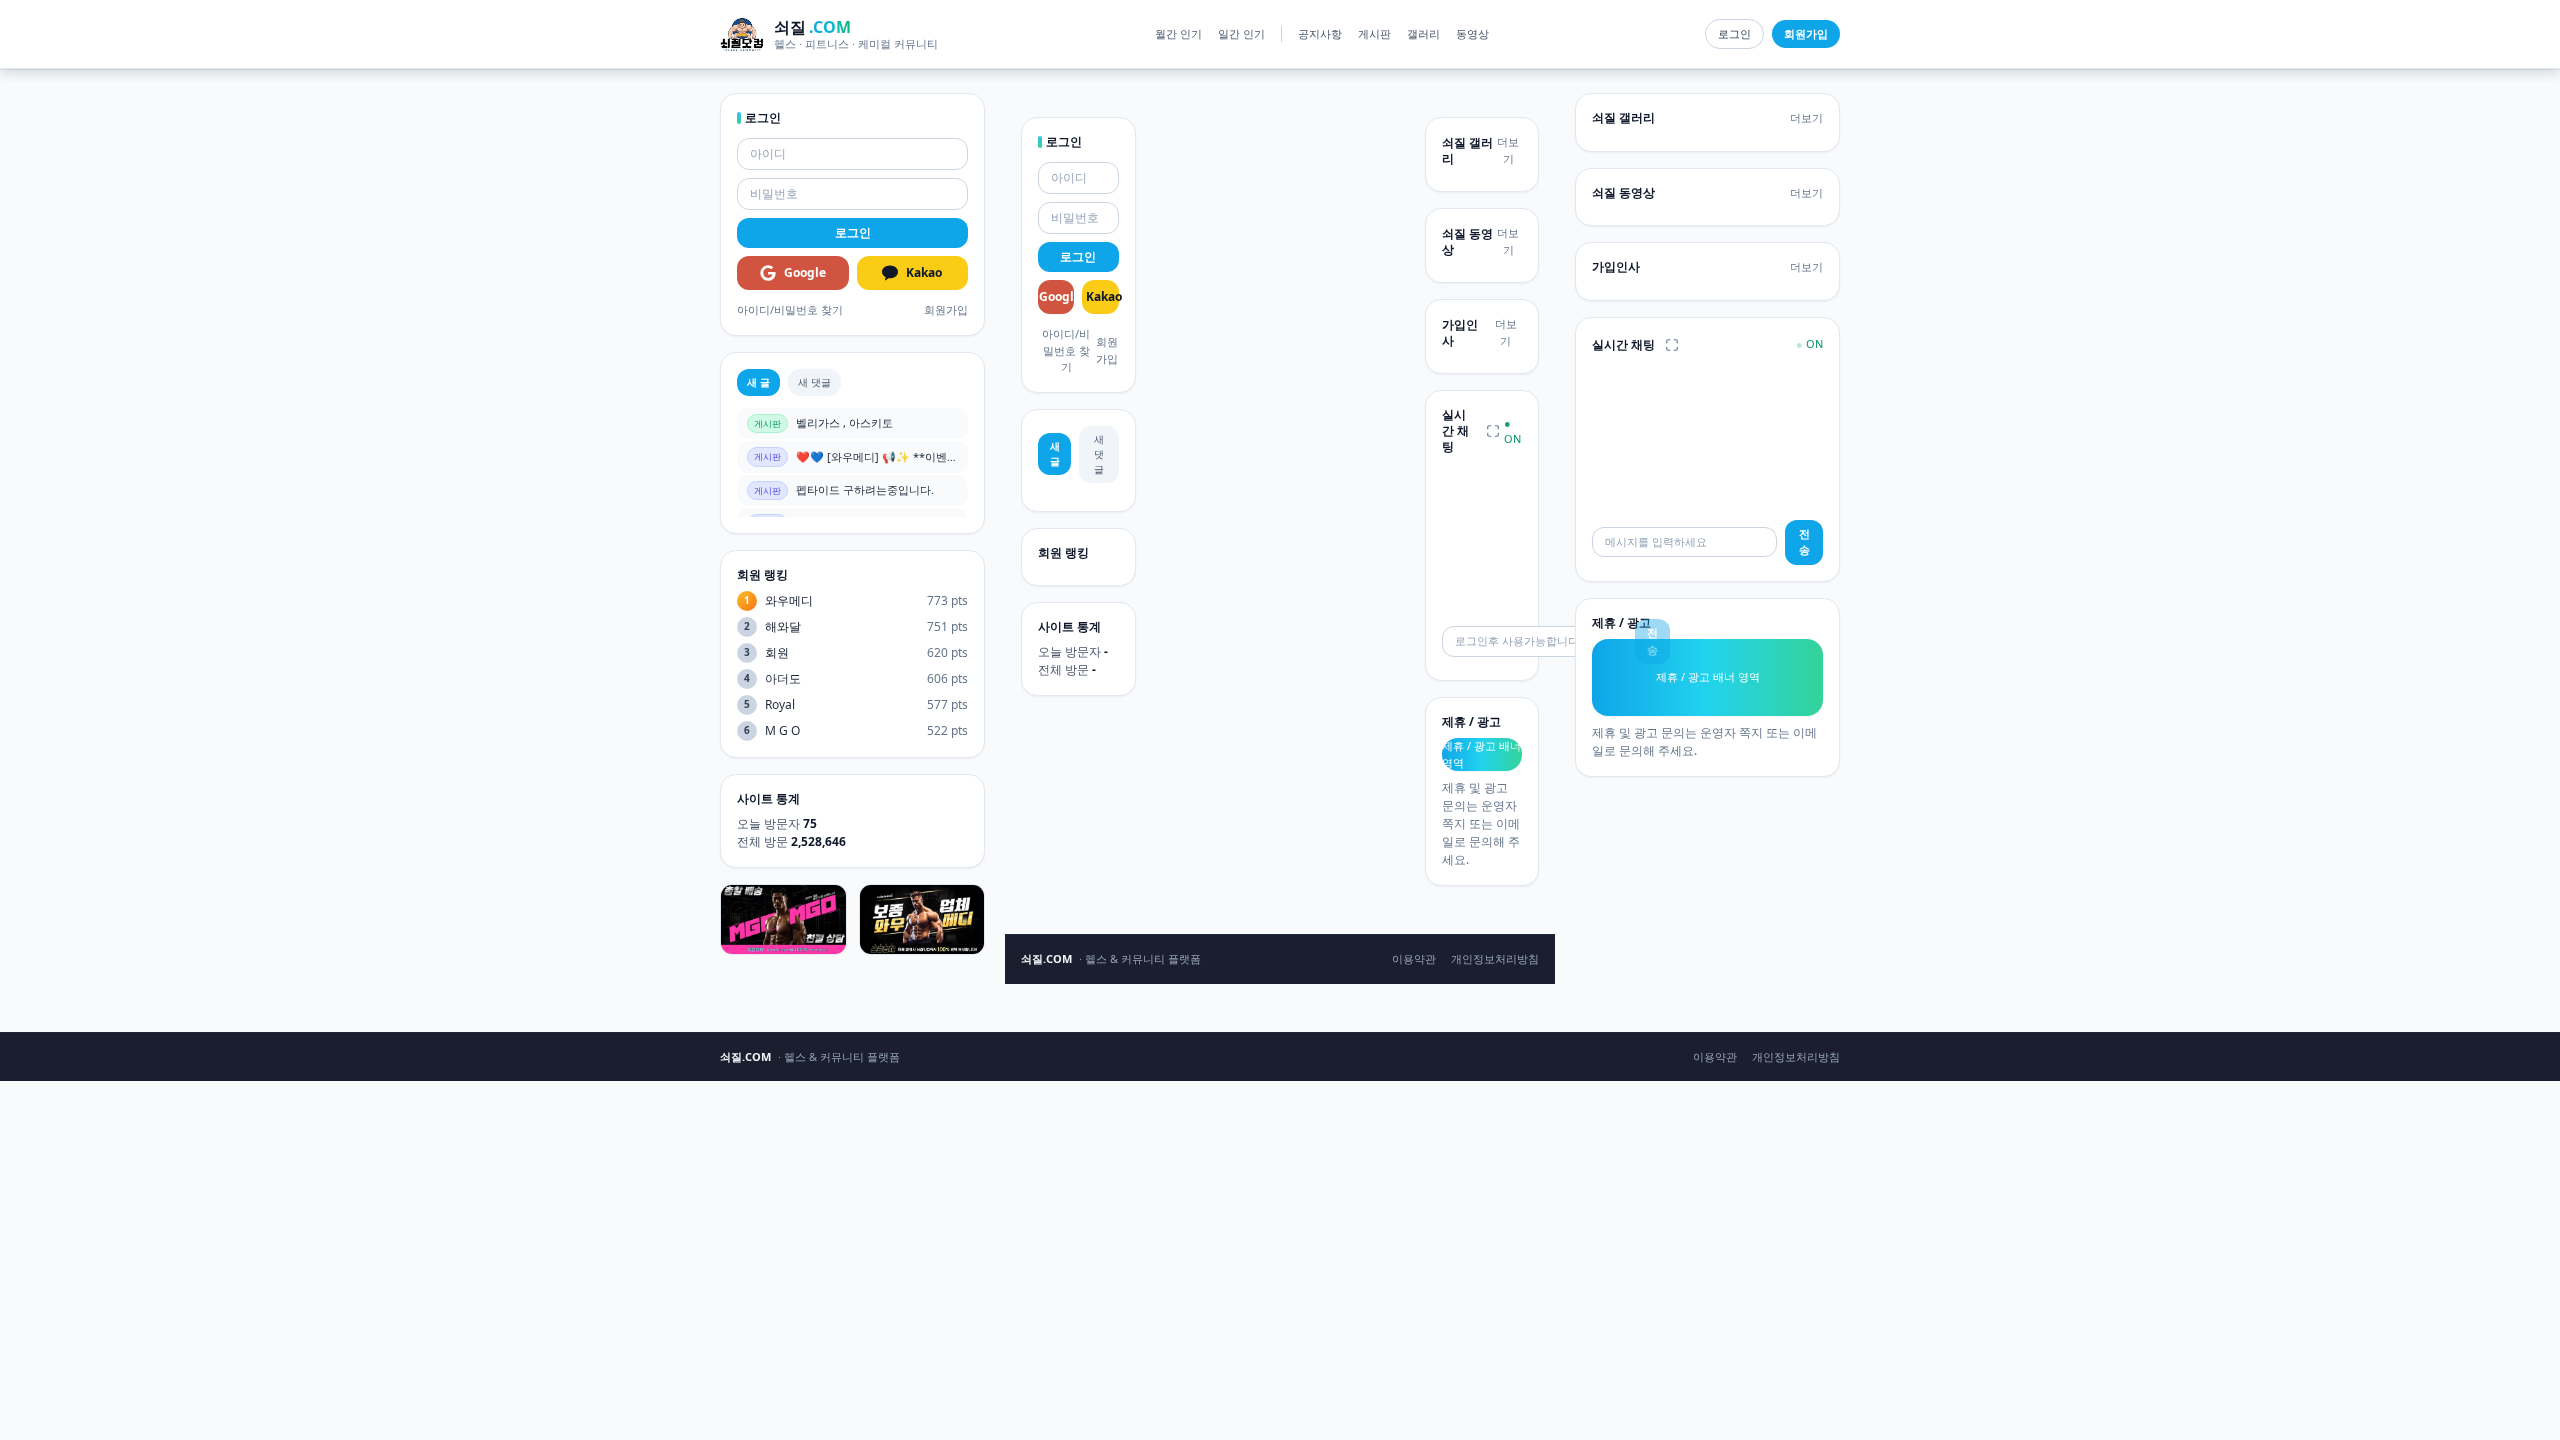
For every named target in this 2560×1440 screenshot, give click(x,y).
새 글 (758, 382)
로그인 (1734, 33)
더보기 (1508, 150)
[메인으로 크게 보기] (1493, 431)
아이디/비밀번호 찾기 (790, 309)
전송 (1804, 542)
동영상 (1472, 33)
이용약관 (1414, 958)
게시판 (1374, 33)
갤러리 (1423, 33)
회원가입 (946, 309)
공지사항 (1320, 33)
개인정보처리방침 (1495, 958)
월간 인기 (1178, 33)
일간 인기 (1241, 33)
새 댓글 (814, 382)
